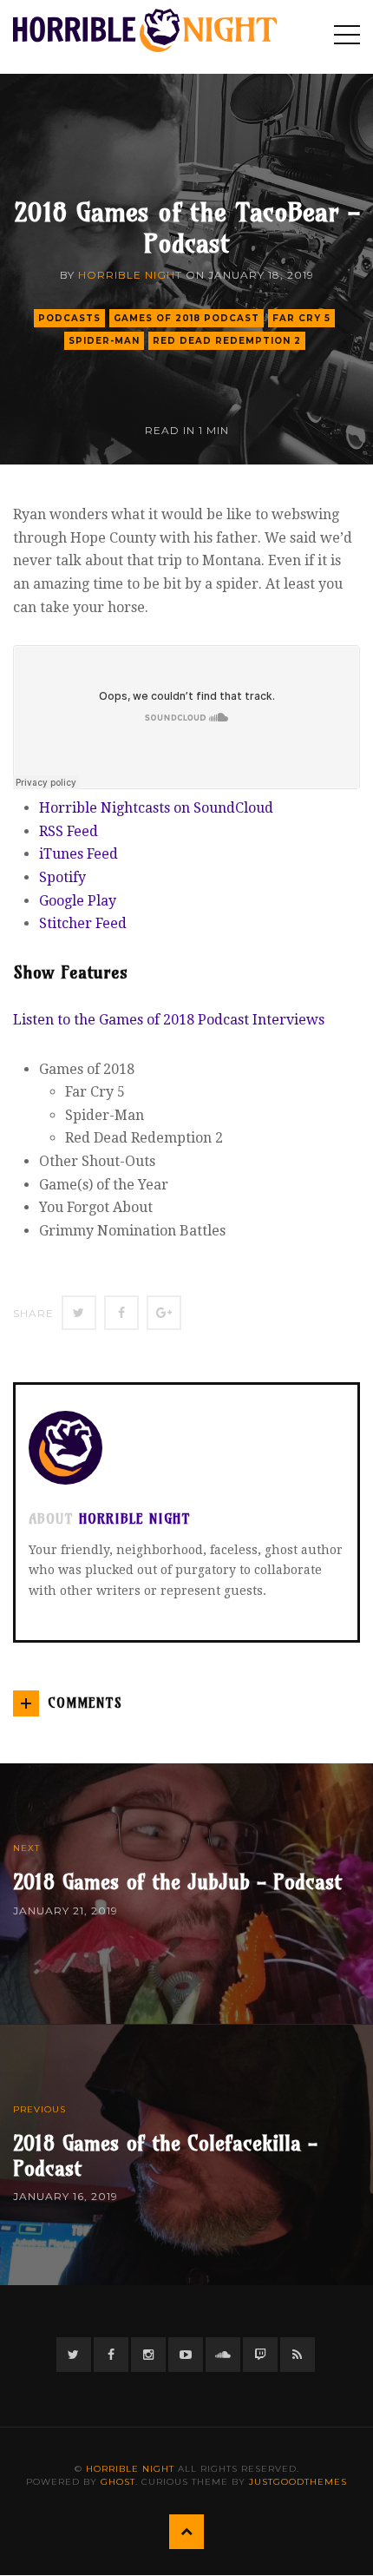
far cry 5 (301, 318)
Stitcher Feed (83, 923)
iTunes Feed (79, 854)
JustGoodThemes (298, 2482)
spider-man (104, 341)
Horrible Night (130, 275)
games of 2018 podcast (186, 318)
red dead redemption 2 (227, 341)
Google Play (78, 901)
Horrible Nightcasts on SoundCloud (156, 808)
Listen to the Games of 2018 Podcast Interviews (169, 1020)
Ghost (118, 2482)
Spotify (62, 877)
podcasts (69, 318)
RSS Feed (69, 831)
